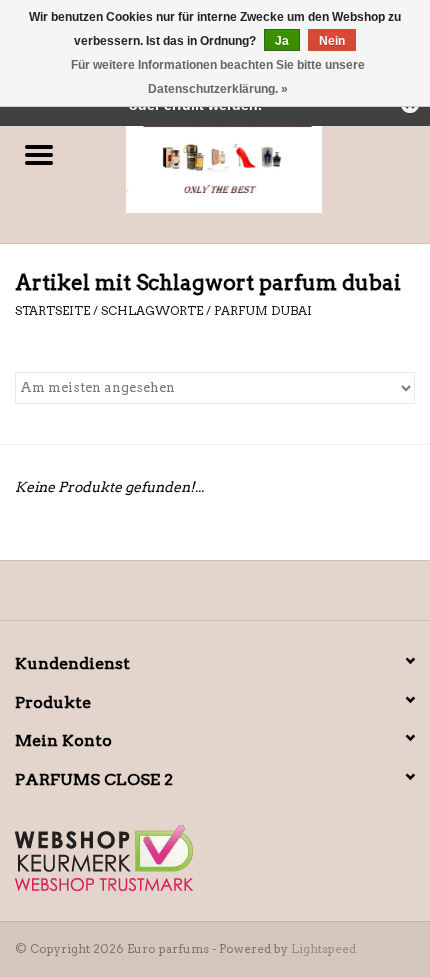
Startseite (52, 310)
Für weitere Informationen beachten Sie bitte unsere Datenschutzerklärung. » (218, 77)
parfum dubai (263, 310)
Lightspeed (323, 948)
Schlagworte (152, 310)
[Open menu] (39, 154)
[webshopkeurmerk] (215, 858)
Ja (282, 41)
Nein (332, 41)
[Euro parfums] (254, 156)
